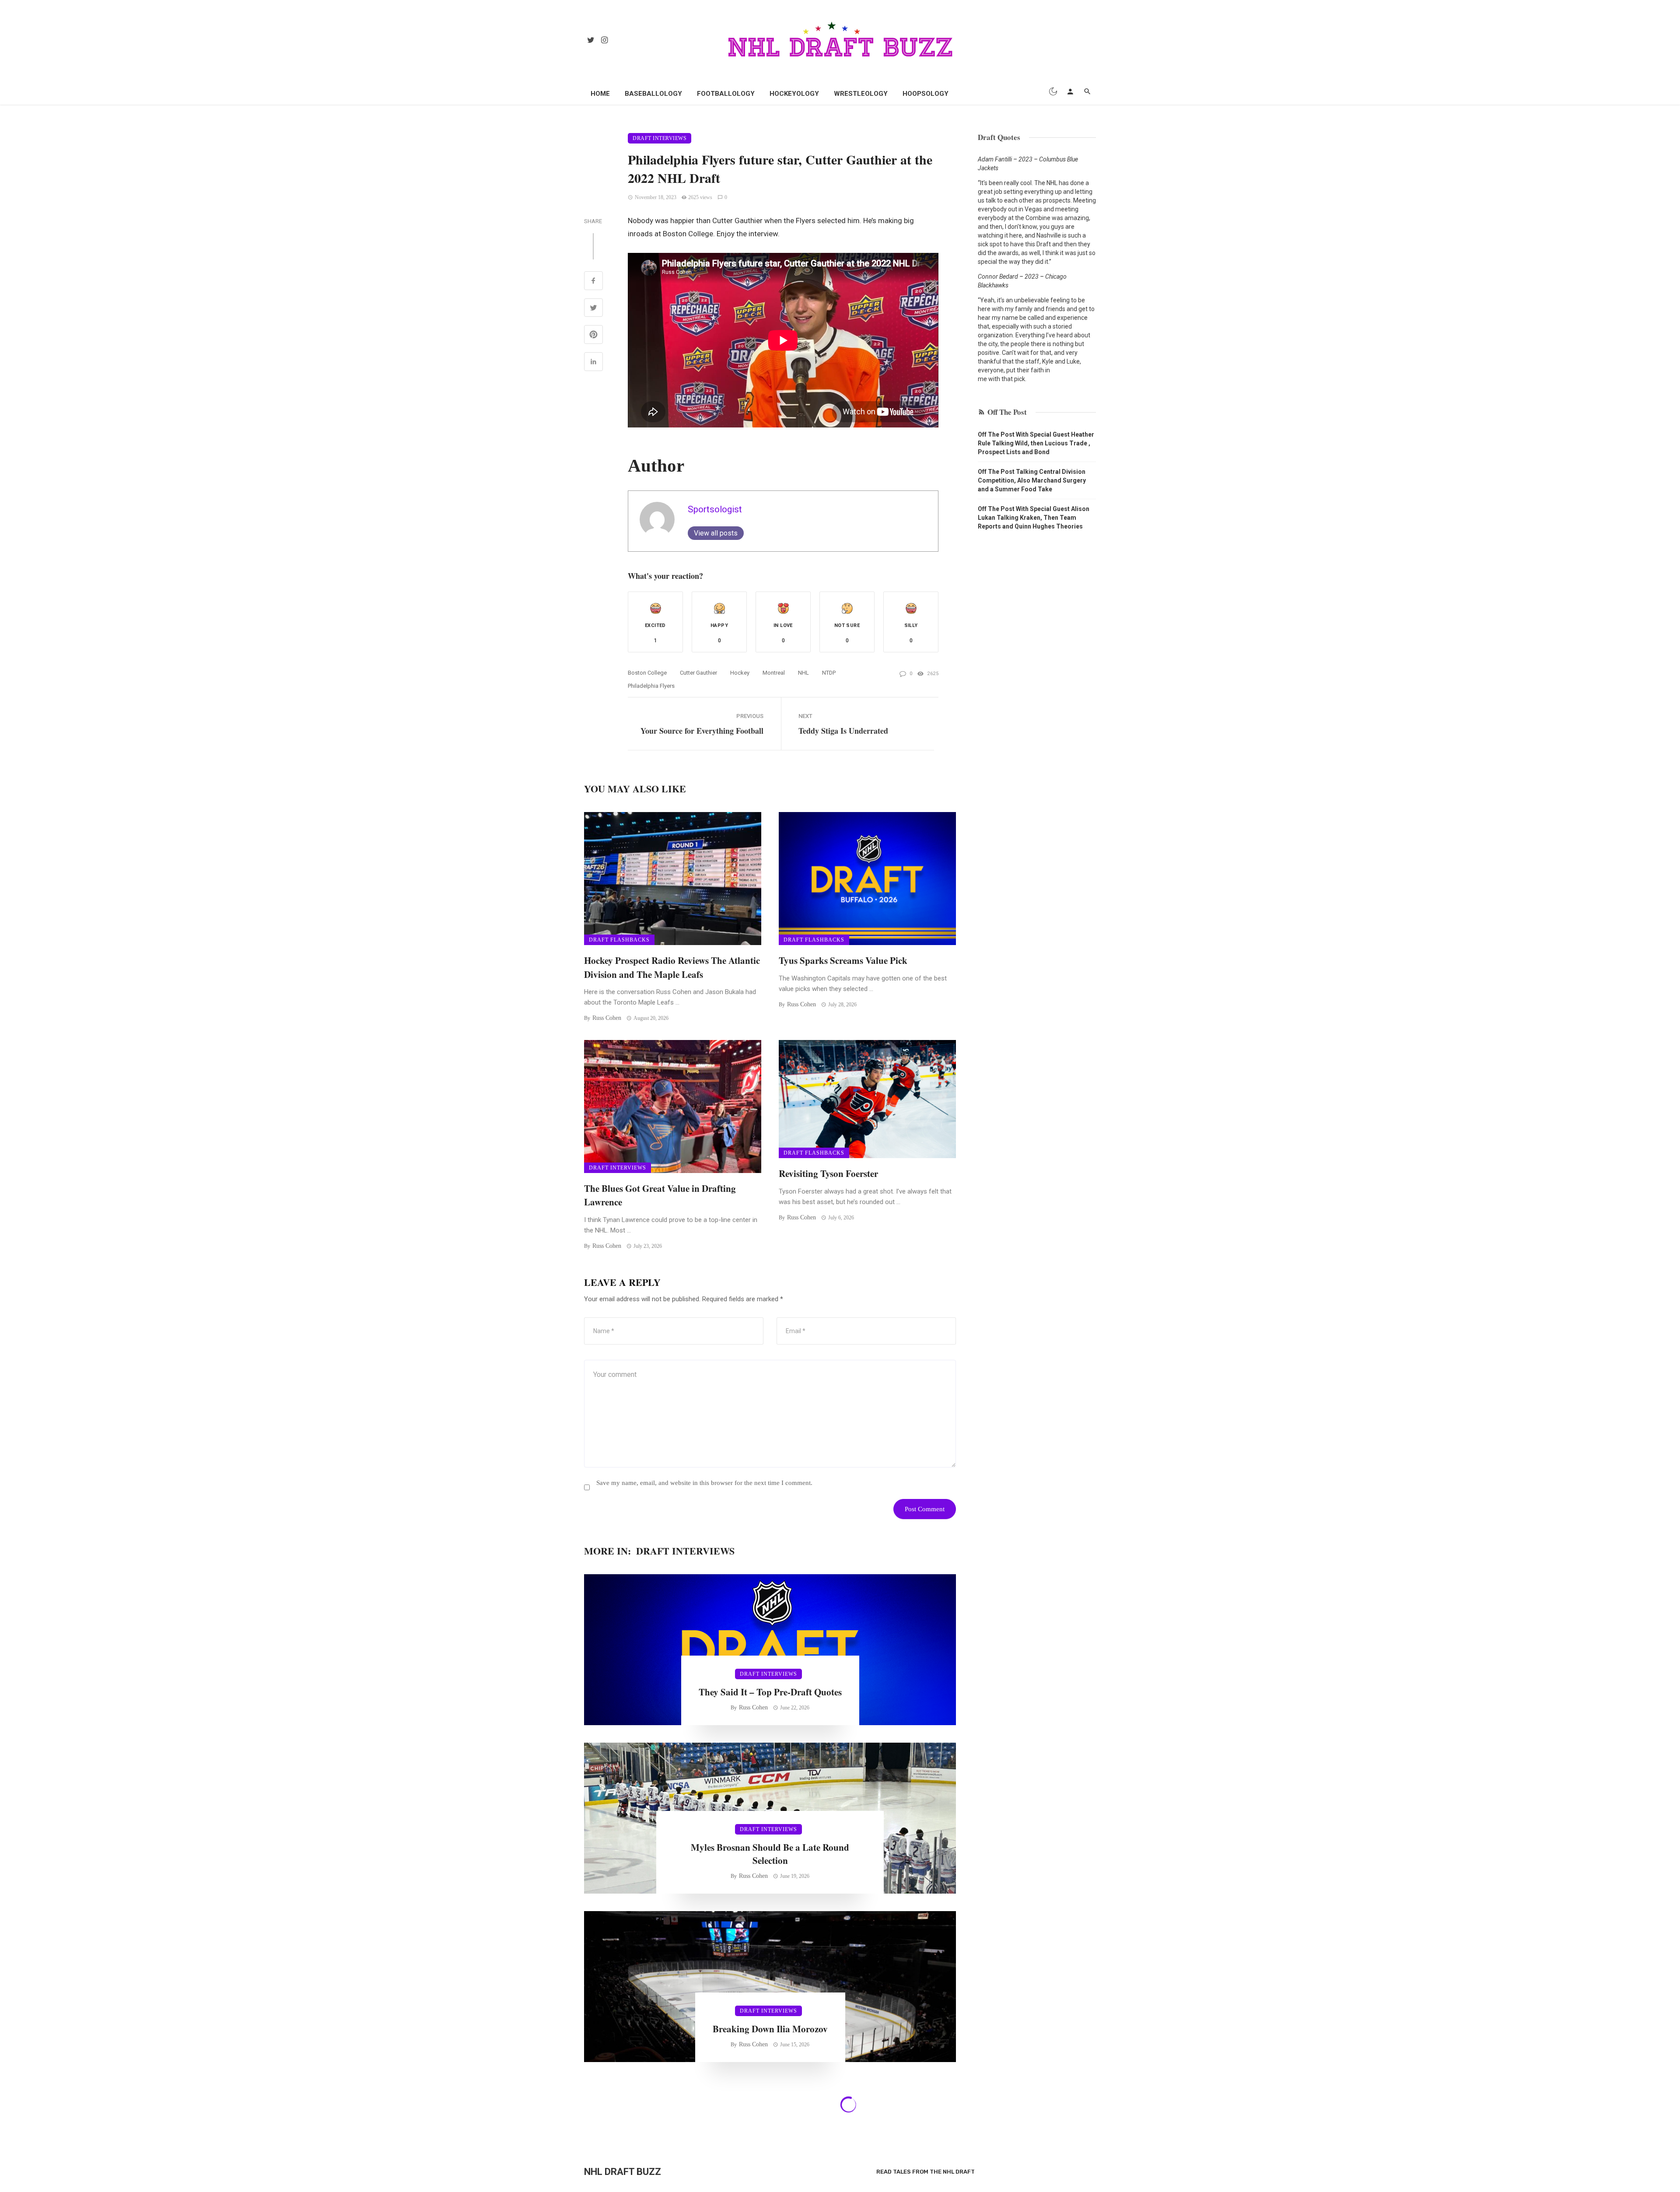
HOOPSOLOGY (926, 94)
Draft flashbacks (619, 940)
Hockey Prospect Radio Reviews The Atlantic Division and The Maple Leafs (672, 967)
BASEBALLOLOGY (653, 94)
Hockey (740, 673)
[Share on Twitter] (593, 309)
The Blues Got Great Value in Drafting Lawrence (660, 1195)
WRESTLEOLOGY (861, 94)
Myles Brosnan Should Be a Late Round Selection (770, 1854)
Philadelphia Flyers (651, 686)
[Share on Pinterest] (593, 336)
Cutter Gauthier (698, 673)
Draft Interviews (660, 138)
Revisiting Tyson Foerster (828, 1173)
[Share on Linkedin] (593, 363)
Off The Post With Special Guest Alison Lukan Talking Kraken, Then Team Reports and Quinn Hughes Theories (1034, 518)
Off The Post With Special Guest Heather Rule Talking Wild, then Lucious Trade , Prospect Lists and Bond (1036, 443)
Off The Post (1007, 412)
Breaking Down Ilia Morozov (770, 2029)
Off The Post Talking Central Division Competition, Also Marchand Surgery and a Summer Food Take (1032, 480)
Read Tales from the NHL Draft (926, 2172)
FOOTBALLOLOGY (726, 94)
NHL (803, 673)
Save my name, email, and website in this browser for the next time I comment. (704, 1483)
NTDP (829, 673)
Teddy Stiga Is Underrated (843, 731)
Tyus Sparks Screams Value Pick (843, 960)
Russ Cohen (607, 1018)
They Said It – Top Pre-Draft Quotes (770, 1692)
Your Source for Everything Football (702, 731)
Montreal (774, 673)
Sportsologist (715, 509)
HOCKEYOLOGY (794, 94)
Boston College (647, 673)
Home (600, 94)
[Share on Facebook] (593, 282)
